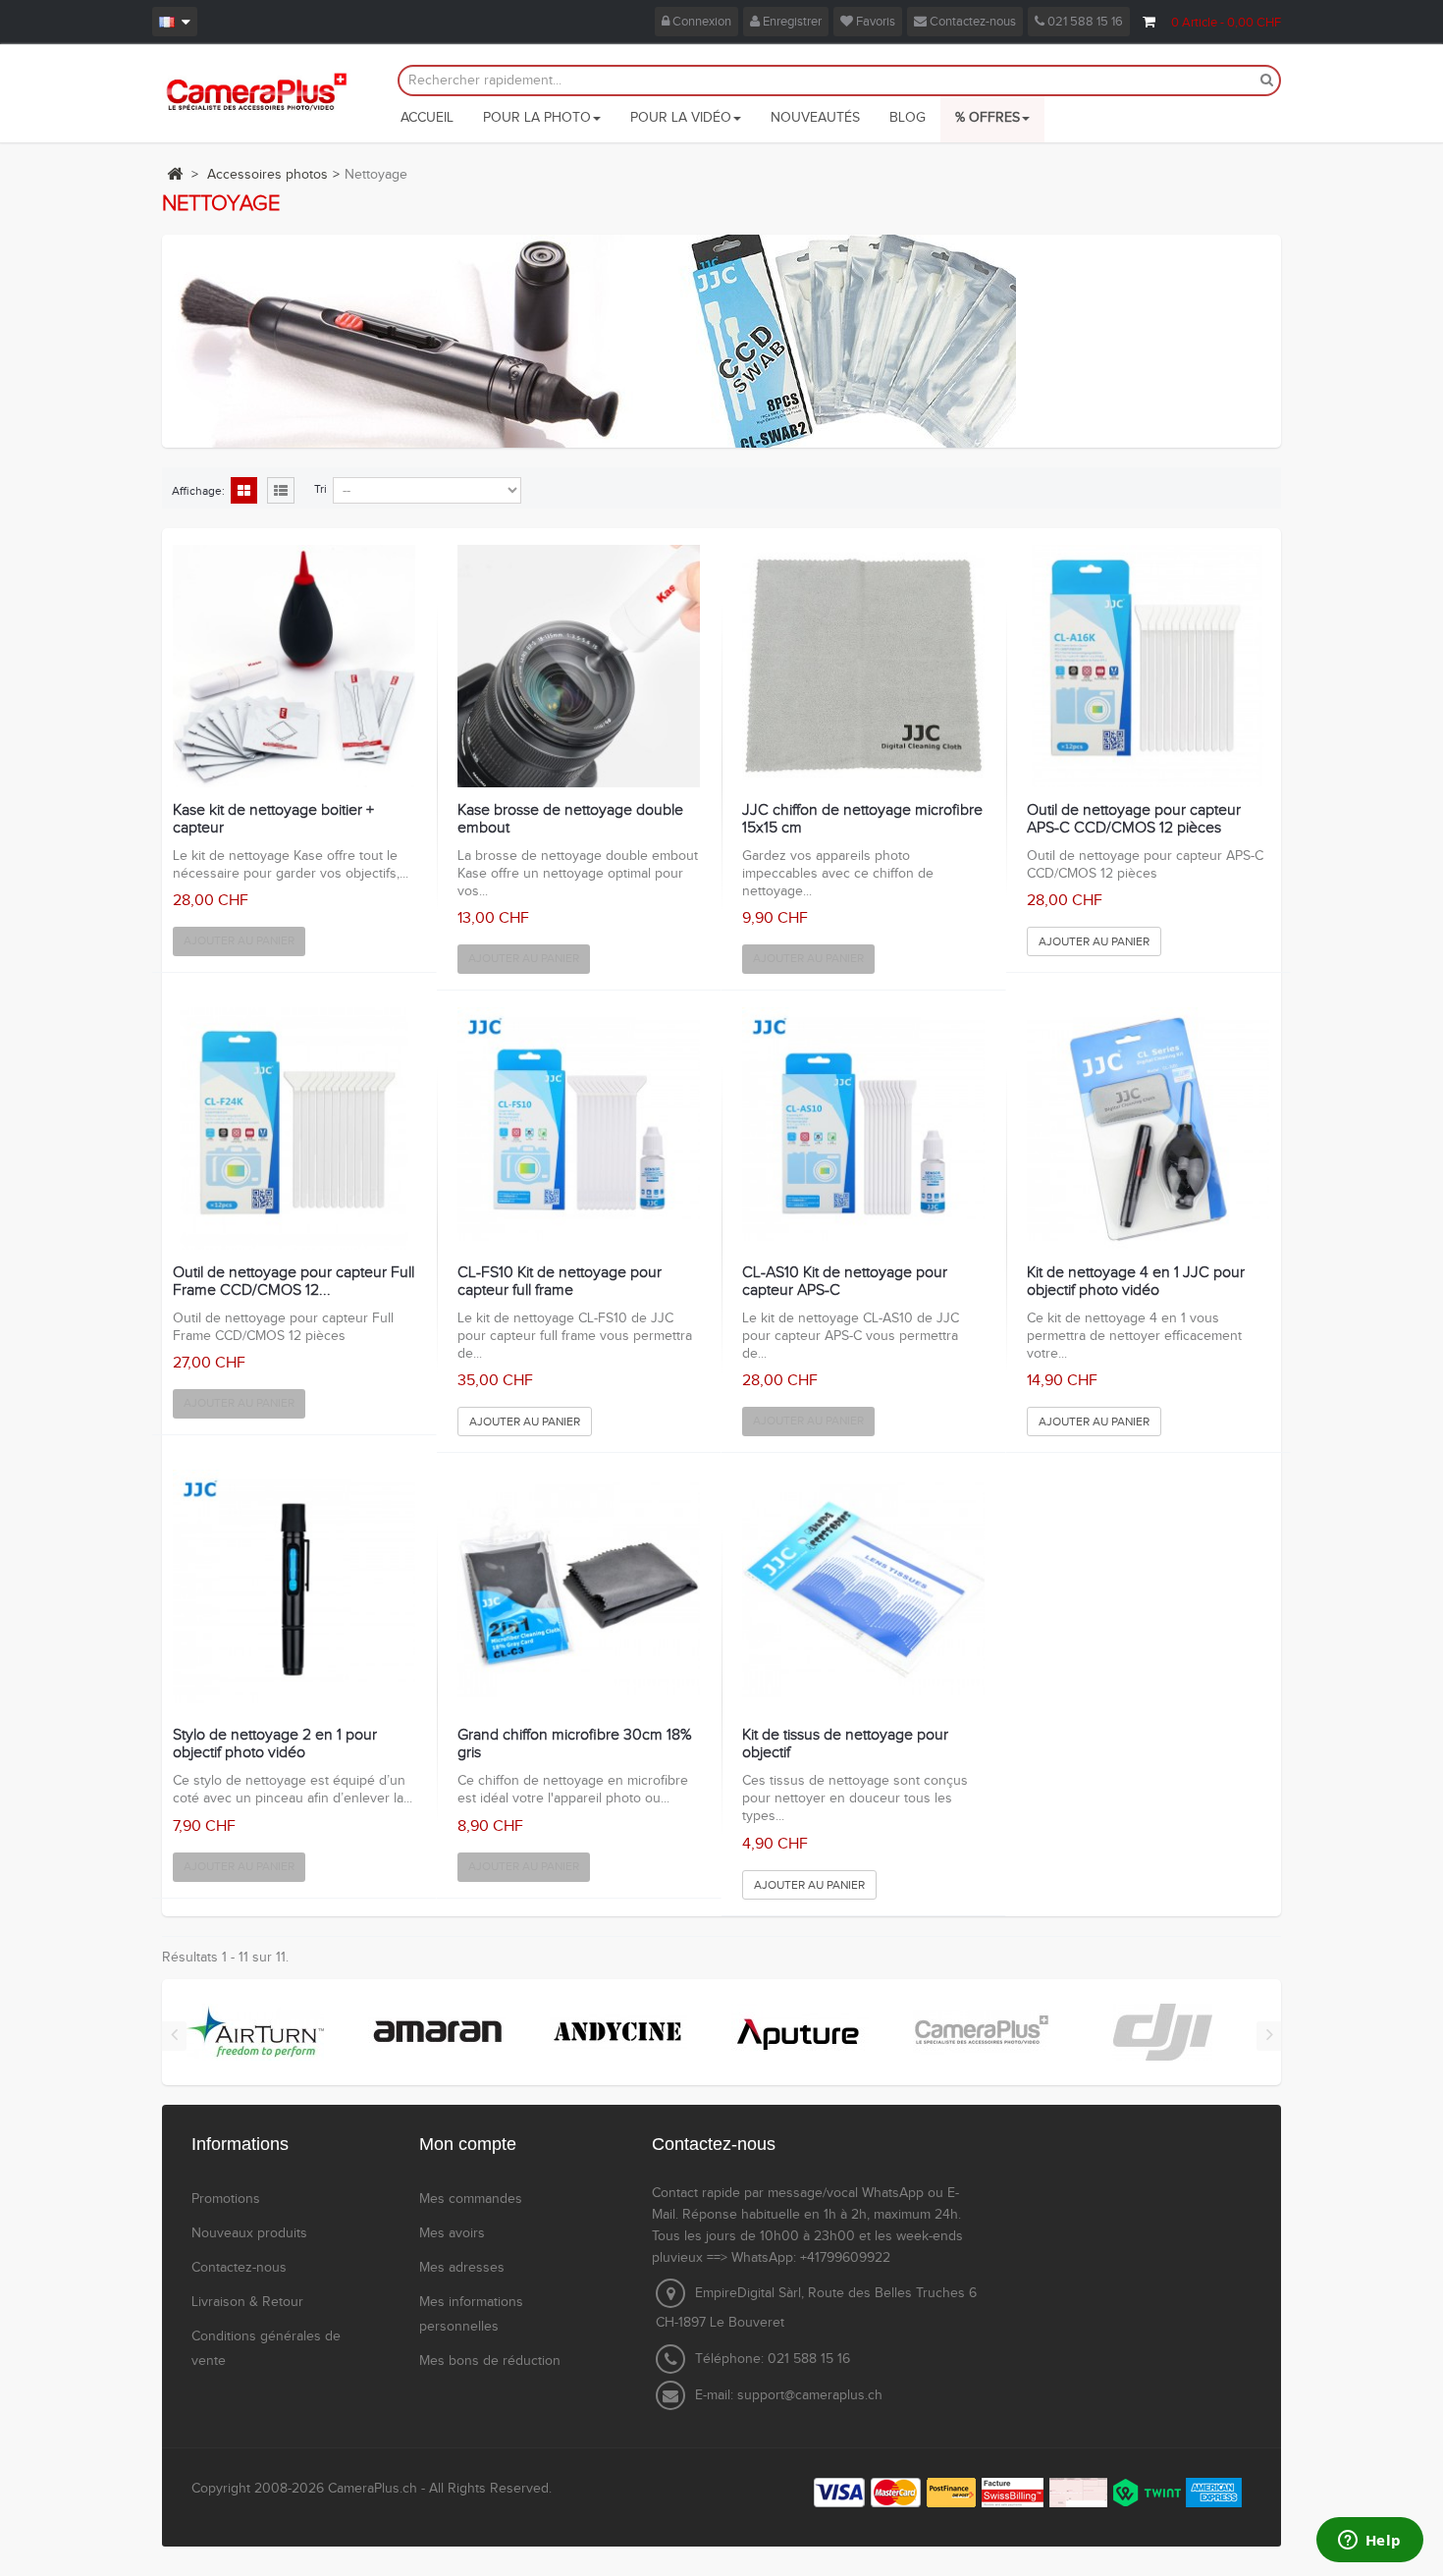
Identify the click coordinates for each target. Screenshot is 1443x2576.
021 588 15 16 (1084, 22)
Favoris (874, 22)
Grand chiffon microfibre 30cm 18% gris (575, 1744)
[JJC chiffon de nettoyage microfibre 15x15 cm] (863, 666)
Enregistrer (791, 22)
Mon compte (468, 2144)
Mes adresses (462, 2268)
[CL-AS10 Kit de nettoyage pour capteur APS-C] (863, 1128)
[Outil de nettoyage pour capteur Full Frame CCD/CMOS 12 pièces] (294, 1128)
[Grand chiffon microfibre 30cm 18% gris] (579, 1591)
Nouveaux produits (249, 2233)
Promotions (226, 2199)
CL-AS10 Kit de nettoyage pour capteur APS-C (845, 1282)
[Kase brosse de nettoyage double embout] (579, 666)
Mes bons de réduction (490, 2361)
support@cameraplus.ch (810, 2395)
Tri (321, 489)
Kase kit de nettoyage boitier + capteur (273, 819)
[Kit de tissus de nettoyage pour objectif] (863, 1591)
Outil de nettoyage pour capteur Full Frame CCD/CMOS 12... (294, 1282)
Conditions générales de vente (266, 2349)
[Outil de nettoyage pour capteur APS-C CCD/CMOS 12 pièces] (1148, 666)
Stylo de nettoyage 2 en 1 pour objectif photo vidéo (275, 1744)
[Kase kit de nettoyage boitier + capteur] (294, 666)
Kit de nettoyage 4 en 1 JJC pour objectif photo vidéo (1136, 1282)
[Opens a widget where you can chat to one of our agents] (1369, 2542)
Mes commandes (471, 2199)
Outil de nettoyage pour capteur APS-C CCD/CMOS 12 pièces (1134, 819)
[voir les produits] (255, 2031)
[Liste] (281, 492)
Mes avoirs (452, 2233)
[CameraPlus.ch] (257, 91)
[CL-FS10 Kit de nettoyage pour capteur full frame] (579, 1128)
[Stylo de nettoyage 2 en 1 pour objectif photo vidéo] (294, 1591)
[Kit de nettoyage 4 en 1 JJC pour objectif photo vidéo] (1148, 1128)
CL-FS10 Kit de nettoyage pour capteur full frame (560, 1282)
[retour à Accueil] (175, 174)
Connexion (700, 22)
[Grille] (244, 492)
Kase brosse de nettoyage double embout (570, 819)
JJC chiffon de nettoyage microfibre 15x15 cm (862, 819)
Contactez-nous (971, 22)
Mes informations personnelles (471, 2314)
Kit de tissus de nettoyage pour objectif (845, 1744)
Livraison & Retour (247, 2302)
